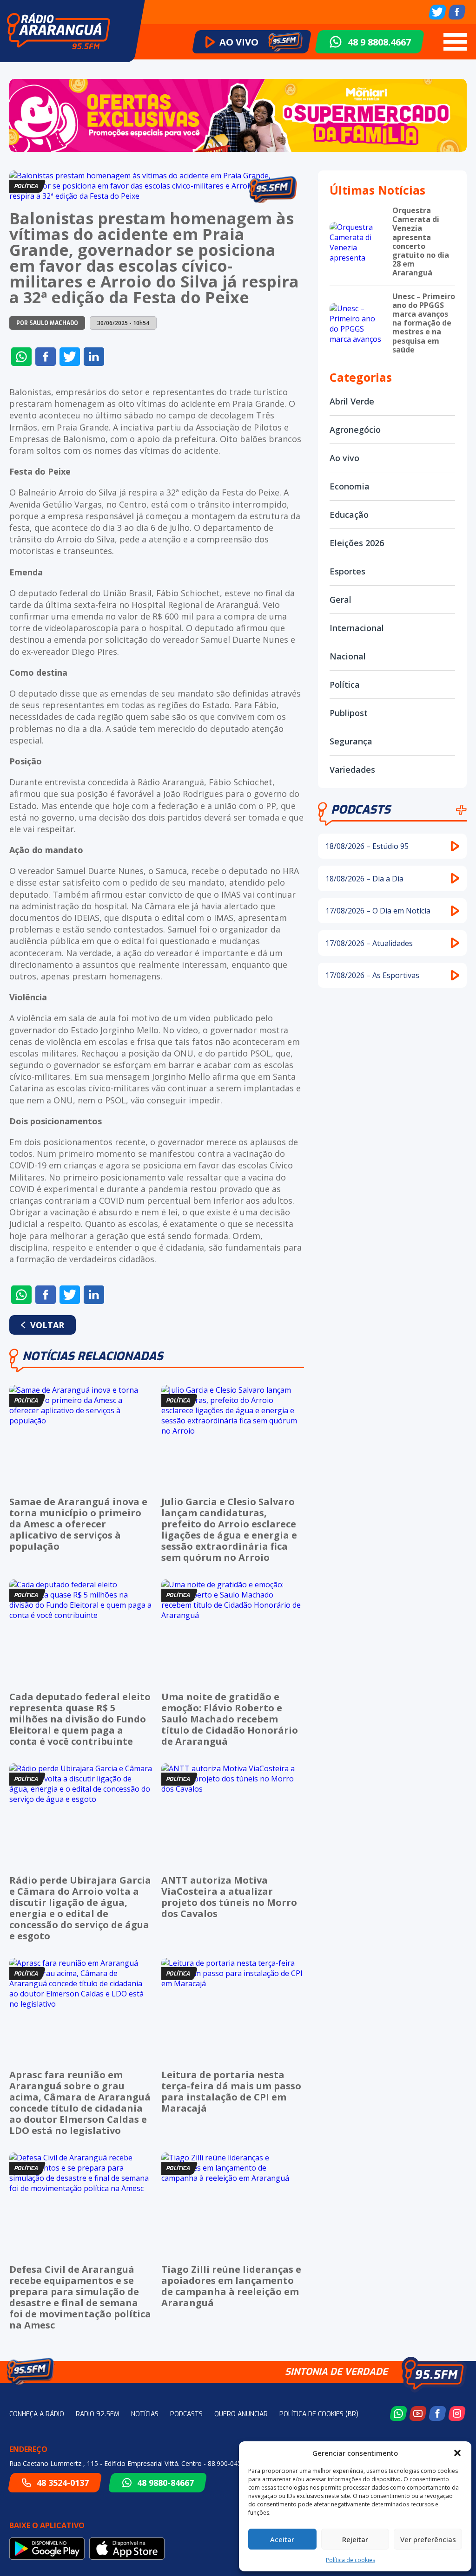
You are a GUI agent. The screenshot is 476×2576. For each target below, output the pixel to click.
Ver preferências (428, 2539)
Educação (349, 515)
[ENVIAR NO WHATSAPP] (21, 357)
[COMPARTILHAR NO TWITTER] (70, 357)
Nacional (348, 656)
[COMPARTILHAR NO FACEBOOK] (46, 357)
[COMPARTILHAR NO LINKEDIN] (94, 357)
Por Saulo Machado (47, 323)
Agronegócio (355, 430)
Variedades (352, 770)
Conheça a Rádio (37, 2414)
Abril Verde (352, 401)
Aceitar (282, 2539)
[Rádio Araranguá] (59, 31)
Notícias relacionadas (93, 1356)
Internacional (357, 628)
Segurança (351, 741)
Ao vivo (344, 458)
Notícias (145, 2414)
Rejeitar (355, 2539)
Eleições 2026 (357, 543)
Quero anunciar (241, 2414)
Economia (350, 486)
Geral (340, 600)
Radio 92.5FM (98, 2414)
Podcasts (361, 810)
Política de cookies (350, 2560)
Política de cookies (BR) (319, 2414)
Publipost (349, 713)
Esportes (347, 571)
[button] (457, 2453)
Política (345, 685)
